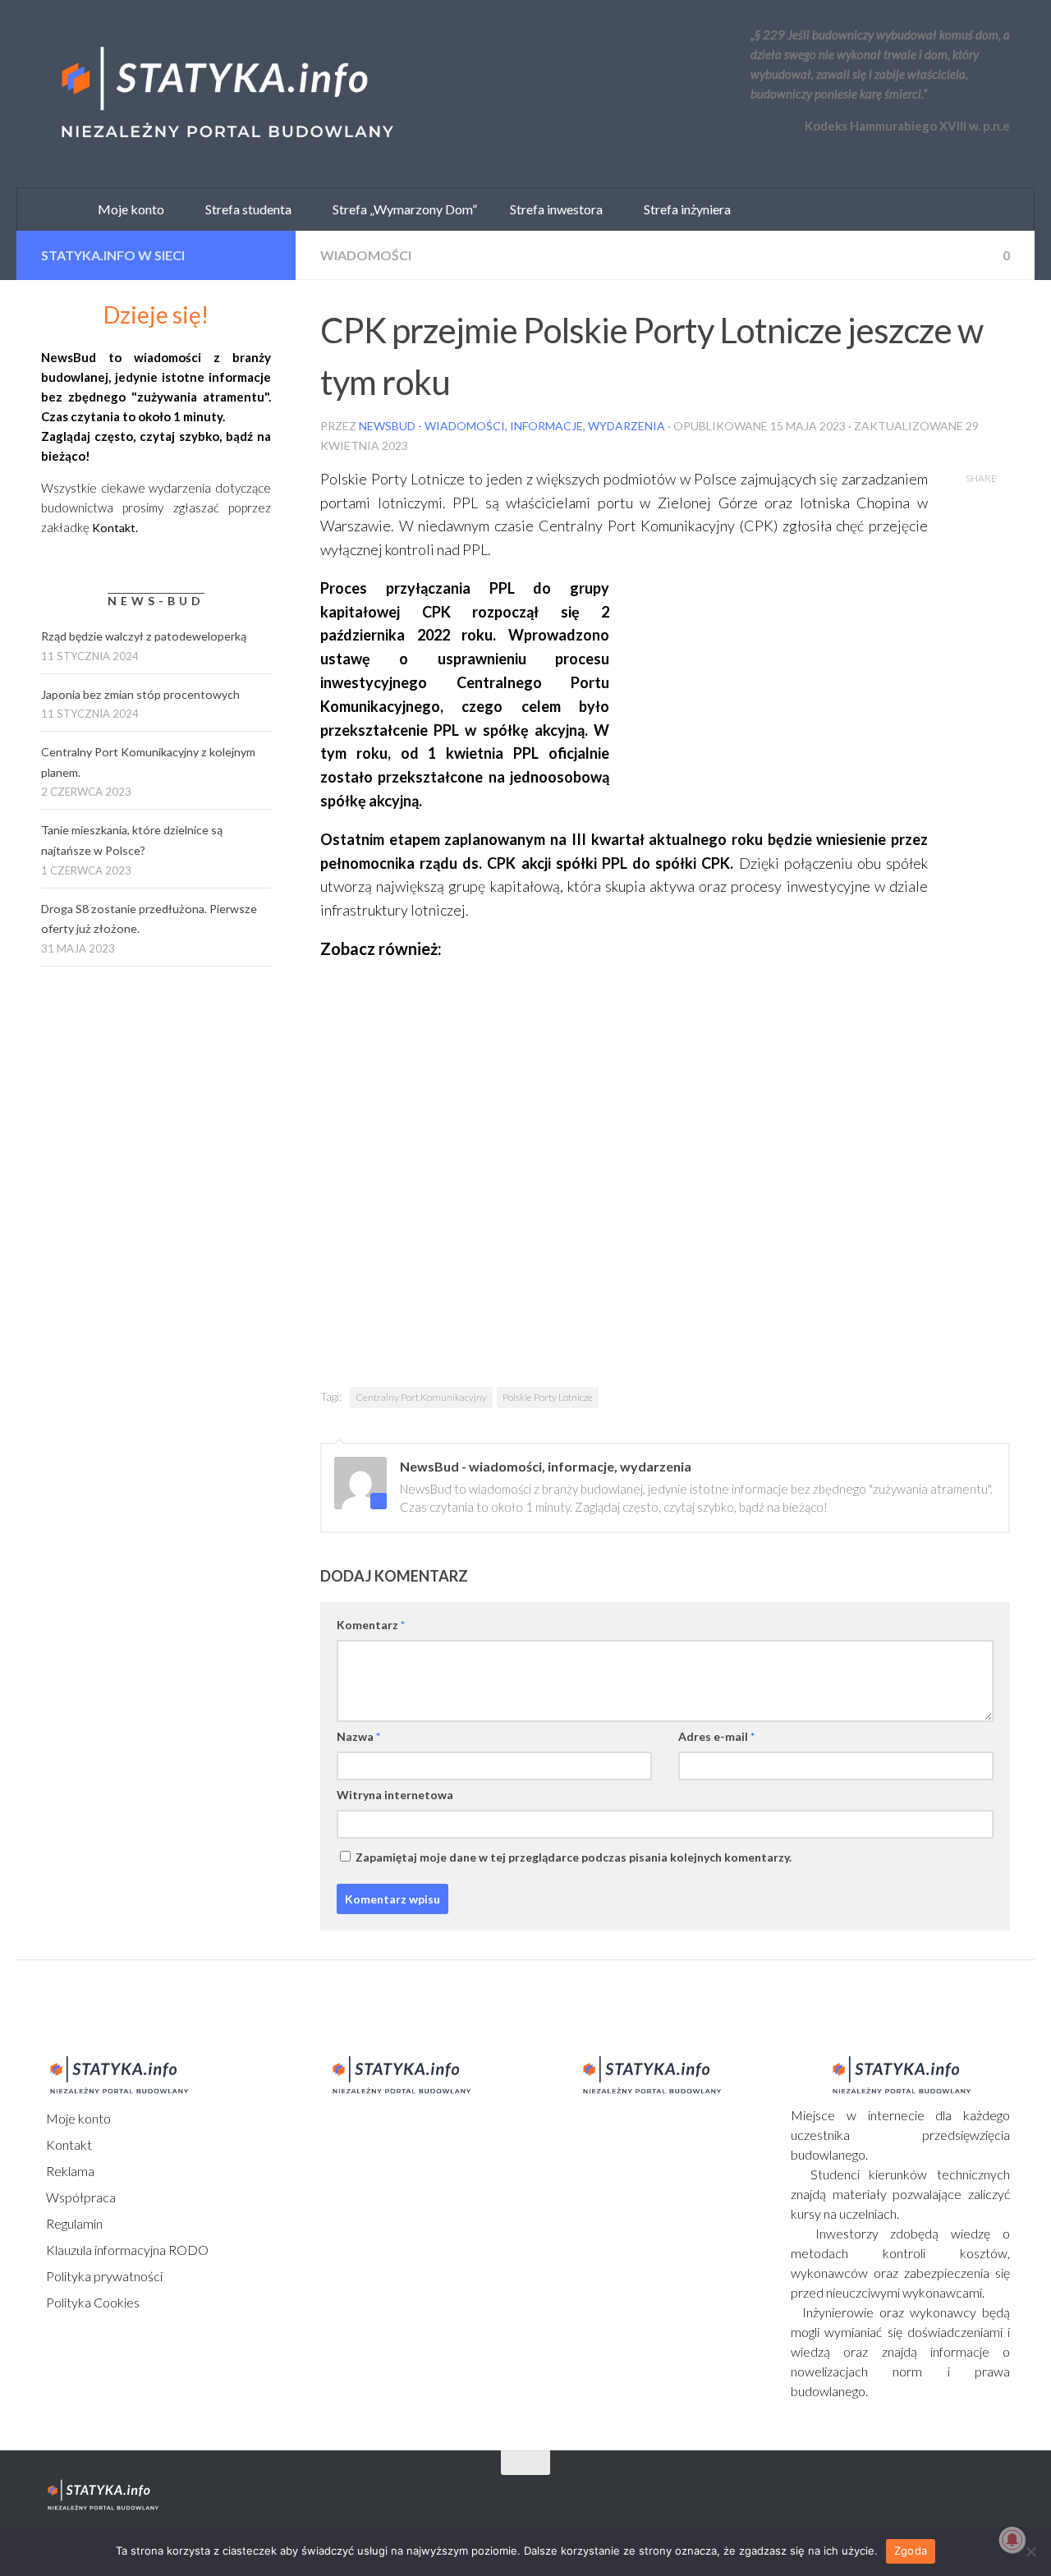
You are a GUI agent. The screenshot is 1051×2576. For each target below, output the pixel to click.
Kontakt (68, 2144)
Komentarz (371, 1625)
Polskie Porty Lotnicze (548, 1397)
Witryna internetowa (395, 1795)
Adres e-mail (716, 1736)
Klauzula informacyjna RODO (126, 2250)
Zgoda (911, 2551)
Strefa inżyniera (684, 209)
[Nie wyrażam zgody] (1030, 2551)
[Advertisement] (783, 691)
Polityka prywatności (103, 2276)
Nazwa (358, 1736)
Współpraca (80, 2197)
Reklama (69, 2171)
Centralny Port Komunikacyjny (421, 1397)
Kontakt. (115, 528)
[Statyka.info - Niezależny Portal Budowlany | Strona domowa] (226, 94)
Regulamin (73, 2223)
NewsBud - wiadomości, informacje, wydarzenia (512, 426)
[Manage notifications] (1012, 2540)
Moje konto (77, 2118)
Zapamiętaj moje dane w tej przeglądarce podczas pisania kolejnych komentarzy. (574, 1857)
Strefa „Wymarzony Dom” (401, 209)
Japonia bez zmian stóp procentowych (140, 694)
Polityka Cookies (92, 2302)
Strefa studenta (245, 209)
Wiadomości (366, 255)
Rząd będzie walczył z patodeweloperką (144, 636)
